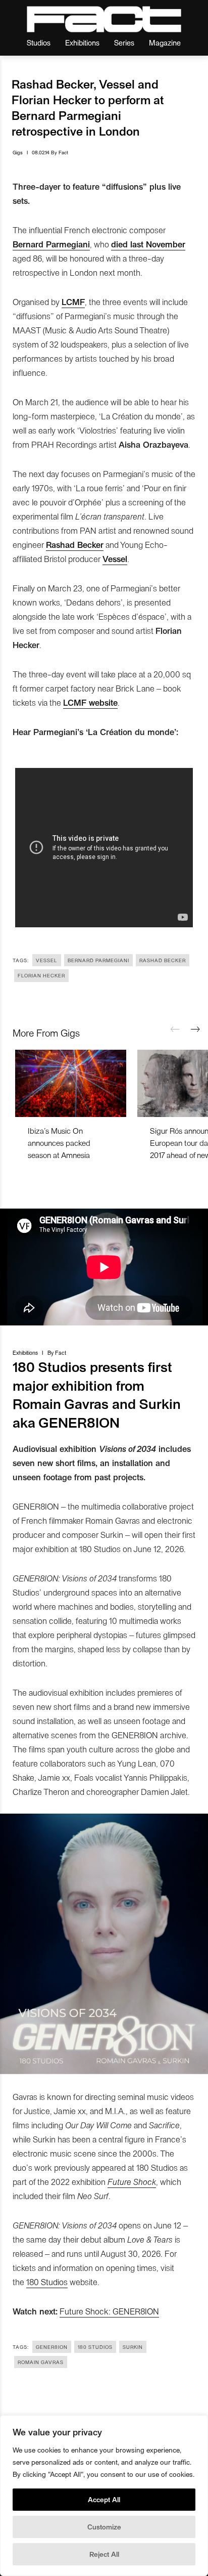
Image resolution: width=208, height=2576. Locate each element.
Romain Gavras (41, 2362)
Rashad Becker (163, 960)
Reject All (104, 2554)
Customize (104, 2527)
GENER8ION (52, 2347)
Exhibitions (82, 42)
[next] (195, 1029)
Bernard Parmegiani (98, 960)
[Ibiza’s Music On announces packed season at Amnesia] (71, 1083)
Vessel (47, 960)
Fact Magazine (104, 19)
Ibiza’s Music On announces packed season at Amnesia (59, 1143)
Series (124, 42)
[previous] (175, 1029)
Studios (39, 42)
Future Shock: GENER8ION (109, 2311)
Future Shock (132, 2181)
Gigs (18, 152)
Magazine (165, 42)
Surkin (133, 2347)
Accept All (104, 2499)
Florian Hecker (41, 975)
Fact (63, 152)
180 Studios (47, 2282)
